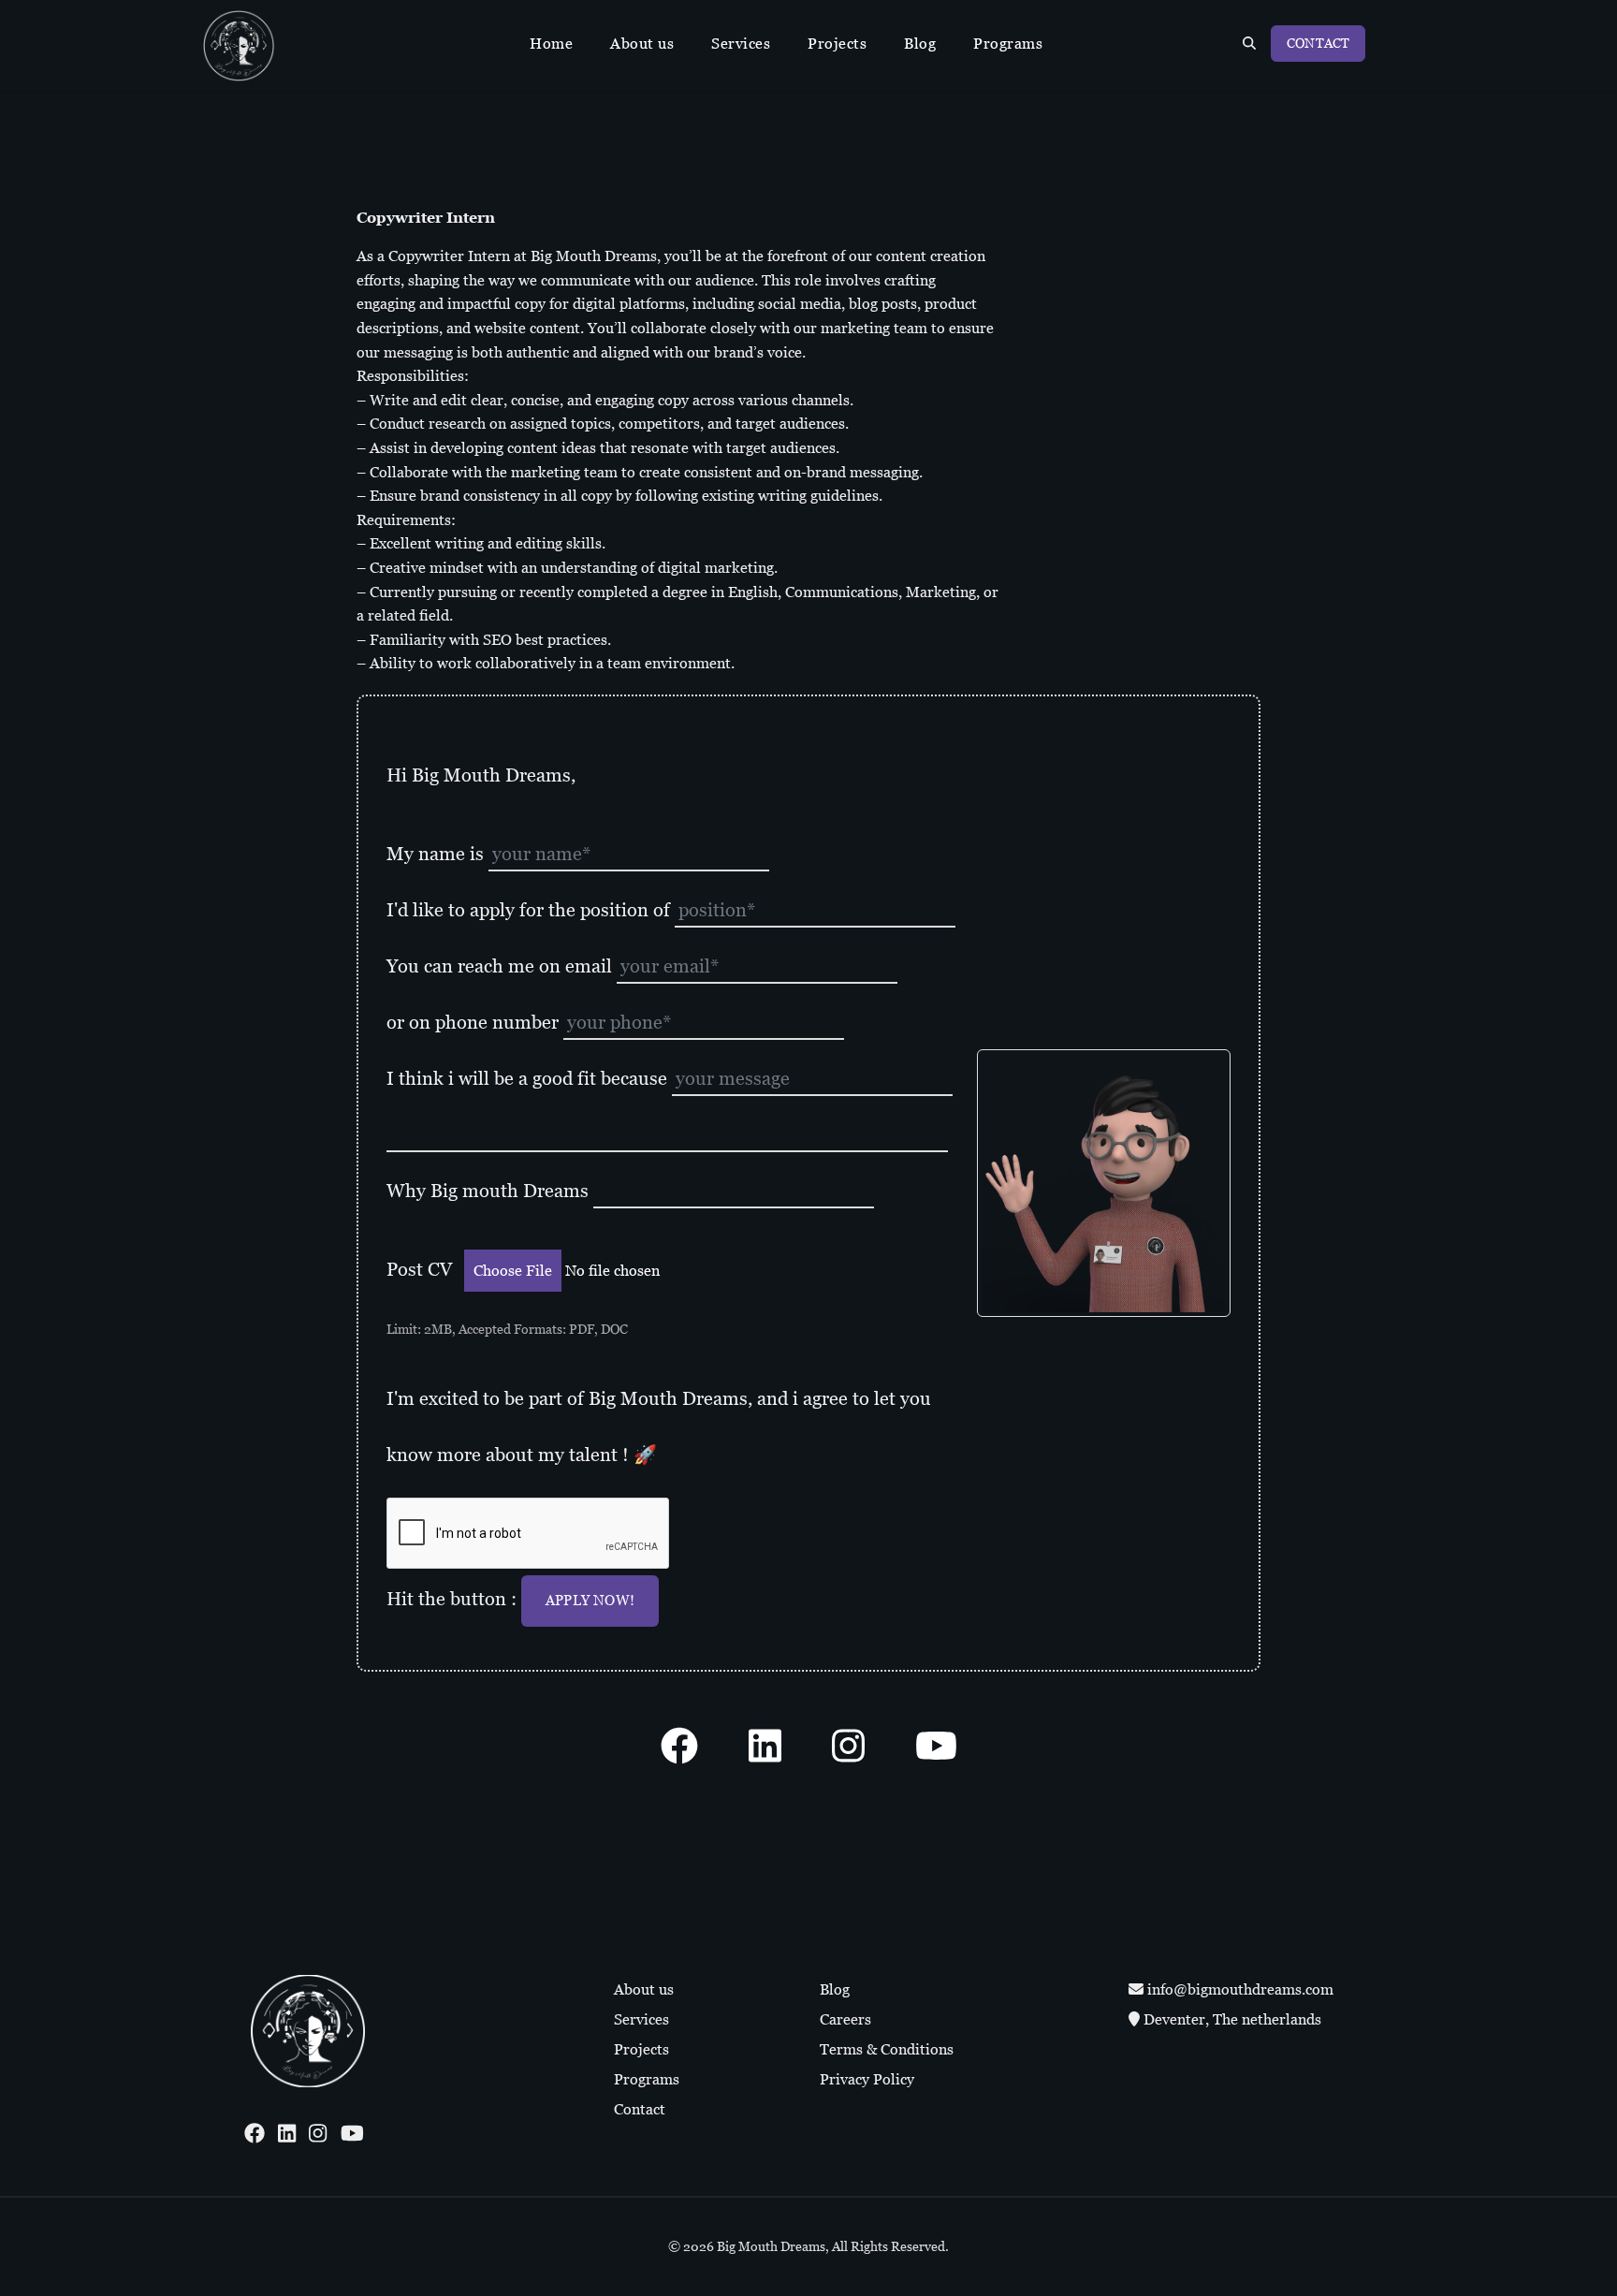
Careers (845, 2019)
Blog (920, 44)
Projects (837, 44)
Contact (1318, 43)
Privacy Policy (867, 2079)
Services (741, 44)
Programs (1008, 44)
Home (551, 44)
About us (642, 44)
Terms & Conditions (887, 2049)
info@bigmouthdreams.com (1238, 1989)
